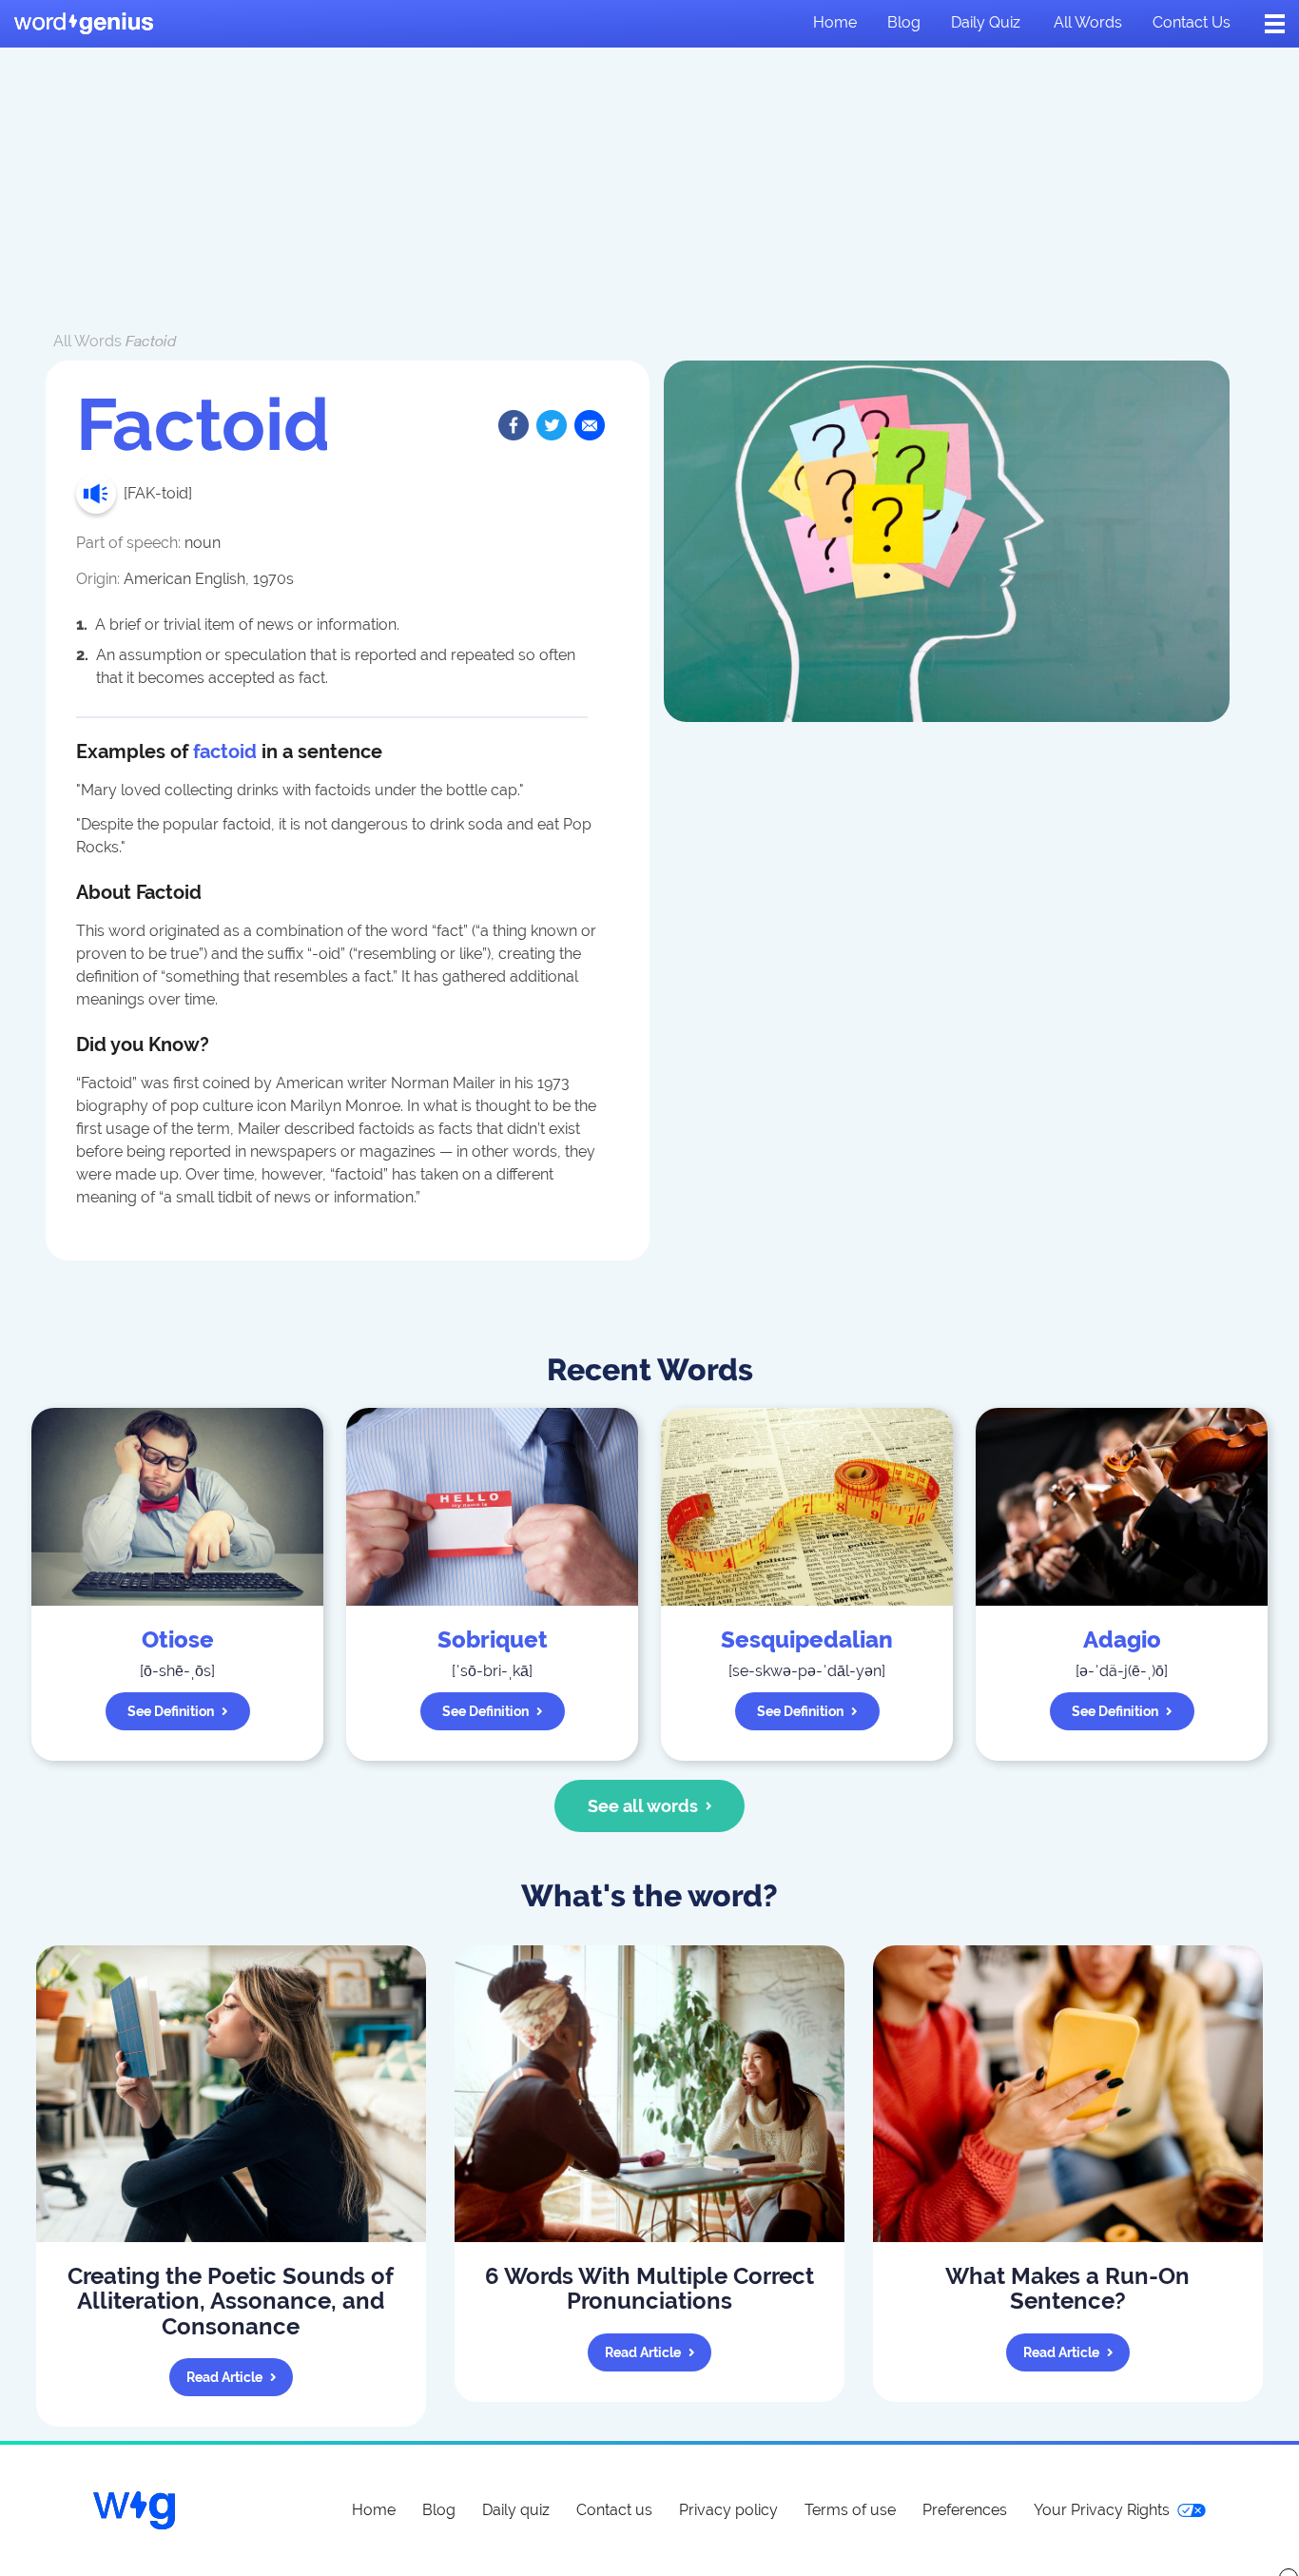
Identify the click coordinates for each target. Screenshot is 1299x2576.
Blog (904, 22)
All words (1088, 22)
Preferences (965, 2510)
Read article (224, 2377)
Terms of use (850, 2510)
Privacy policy (728, 2510)
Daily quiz (986, 22)
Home (835, 22)
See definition (171, 1711)
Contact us (1192, 22)
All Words (87, 341)
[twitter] (552, 425)
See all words (643, 1806)
